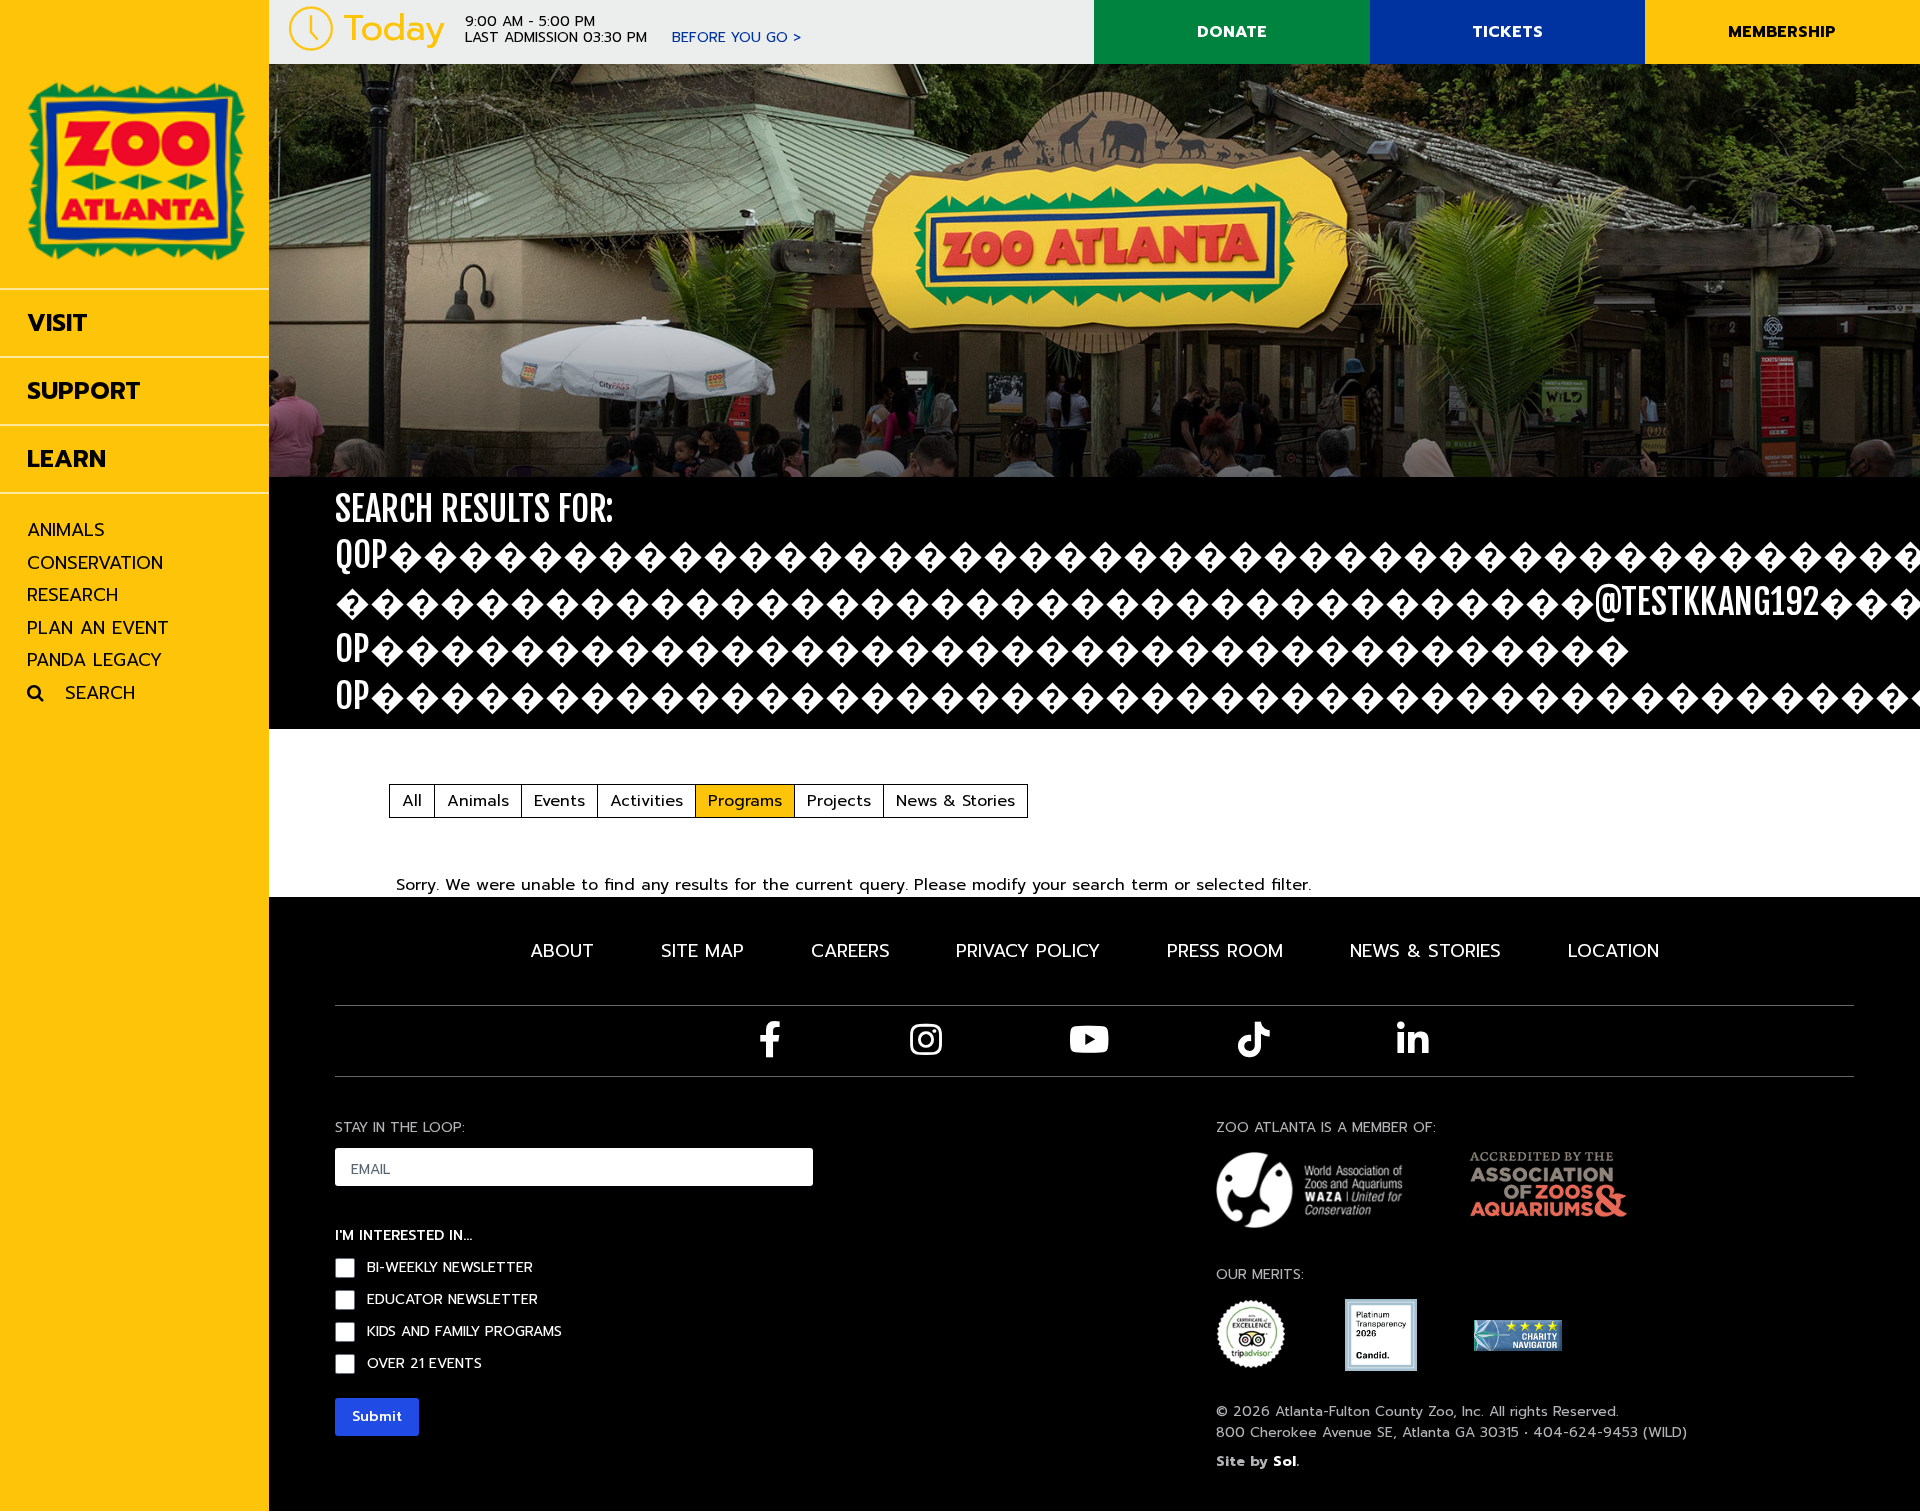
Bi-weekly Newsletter (450, 1268)
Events (559, 801)
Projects (839, 801)
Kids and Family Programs (464, 1332)
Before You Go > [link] (736, 37)
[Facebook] (770, 1040)
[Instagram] (926, 1040)
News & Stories (955, 801)
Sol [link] (1284, 1461)
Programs (745, 801)
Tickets (1507, 32)
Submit (377, 1416)
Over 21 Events (424, 1364)
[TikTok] (1254, 1040)
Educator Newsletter (452, 1300)
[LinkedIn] (1413, 1040)
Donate (1232, 32)
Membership (1782, 32)
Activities (646, 801)
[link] (136, 144)
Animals (478, 801)
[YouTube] (1089, 1040)
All (412, 801)
